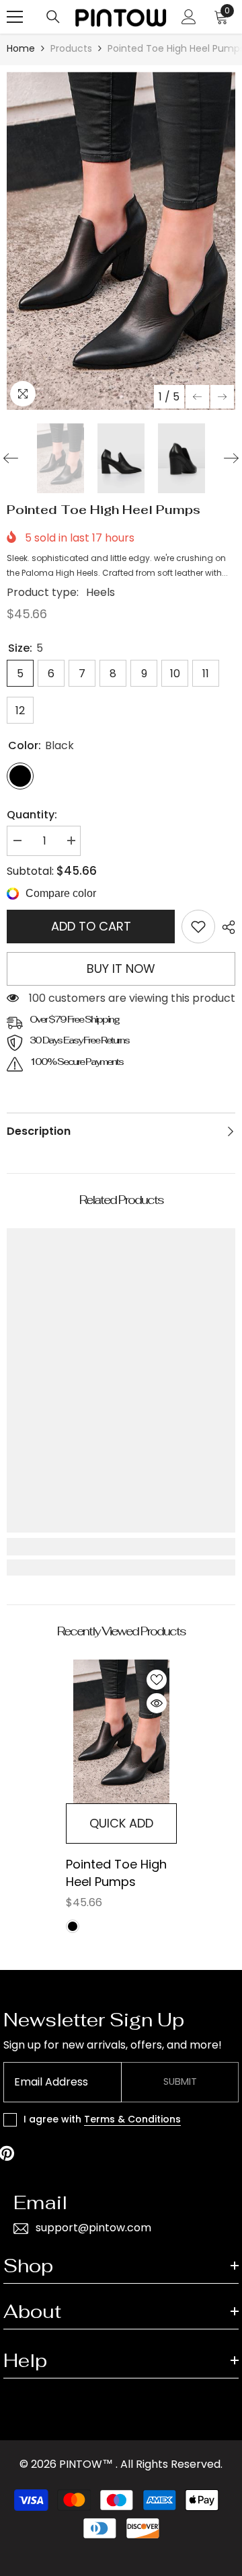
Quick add (121, 1823)
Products (71, 48)
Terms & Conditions (132, 2119)
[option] (121, 241)
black (73, 1926)
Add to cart (91, 926)
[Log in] (189, 17)
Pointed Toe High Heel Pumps (116, 1873)
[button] (197, 397)
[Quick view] (157, 1703)
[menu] (15, 17)
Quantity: (32, 815)
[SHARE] (225, 927)
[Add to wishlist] (157, 1680)
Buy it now (121, 969)
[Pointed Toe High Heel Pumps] (121, 1732)
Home (21, 48)
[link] (198, 927)
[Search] (53, 17)
